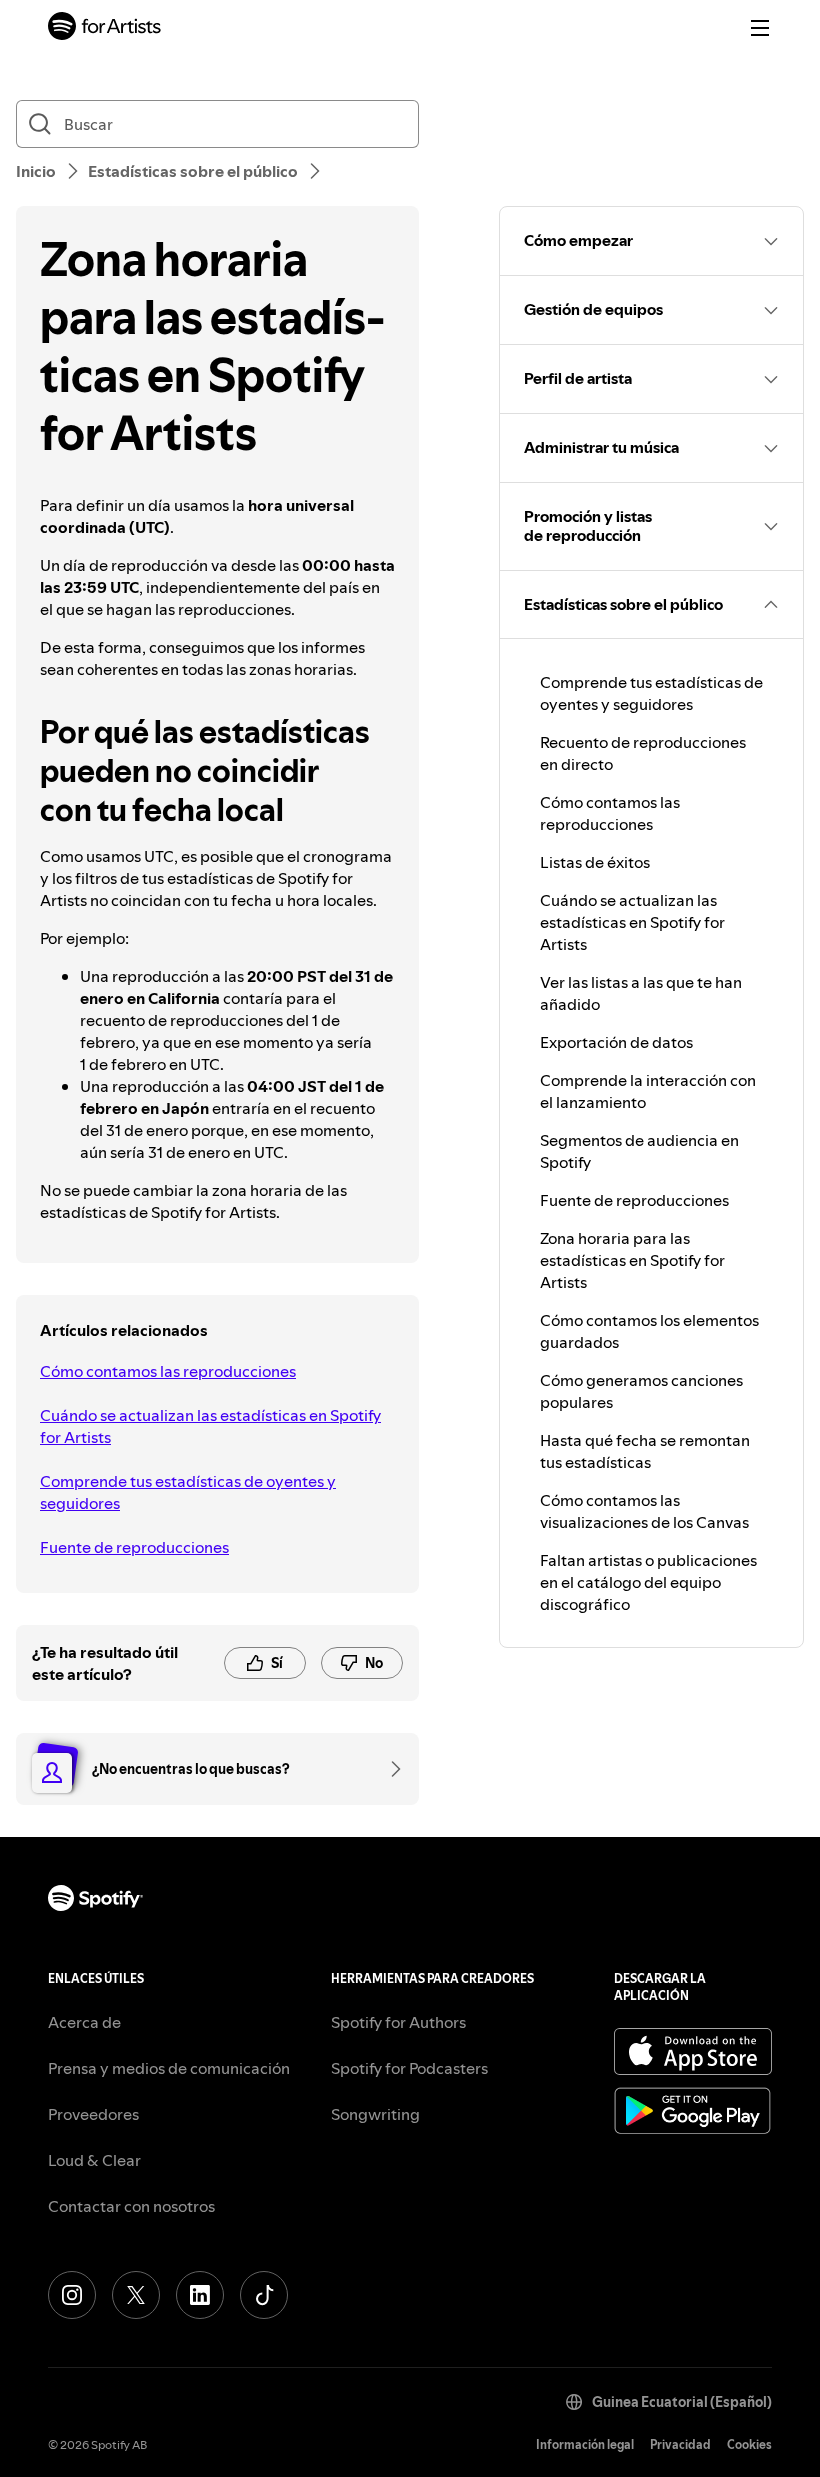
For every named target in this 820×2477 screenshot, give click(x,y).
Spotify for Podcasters (409, 2068)
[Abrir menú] (760, 28)
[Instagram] (72, 2295)
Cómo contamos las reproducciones (168, 1371)
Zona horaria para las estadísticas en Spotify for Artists (632, 1260)
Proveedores (93, 2114)
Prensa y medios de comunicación (169, 2068)
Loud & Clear (94, 2160)
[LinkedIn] (200, 2295)
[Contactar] (389, 1769)
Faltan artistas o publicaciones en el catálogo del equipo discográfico (648, 1582)
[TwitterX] (136, 2295)
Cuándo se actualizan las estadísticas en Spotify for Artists (210, 1426)
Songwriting (375, 2114)
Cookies (749, 2444)
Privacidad (680, 2444)
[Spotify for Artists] (105, 28)
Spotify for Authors (398, 2022)
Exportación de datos (616, 1042)
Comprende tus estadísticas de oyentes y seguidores (188, 1492)
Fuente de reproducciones (134, 1547)
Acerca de (84, 2022)
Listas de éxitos (595, 862)
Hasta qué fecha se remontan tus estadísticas (645, 1451)
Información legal (585, 2444)
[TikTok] (264, 2295)
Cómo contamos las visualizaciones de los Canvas (644, 1511)
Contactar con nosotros (131, 2206)
